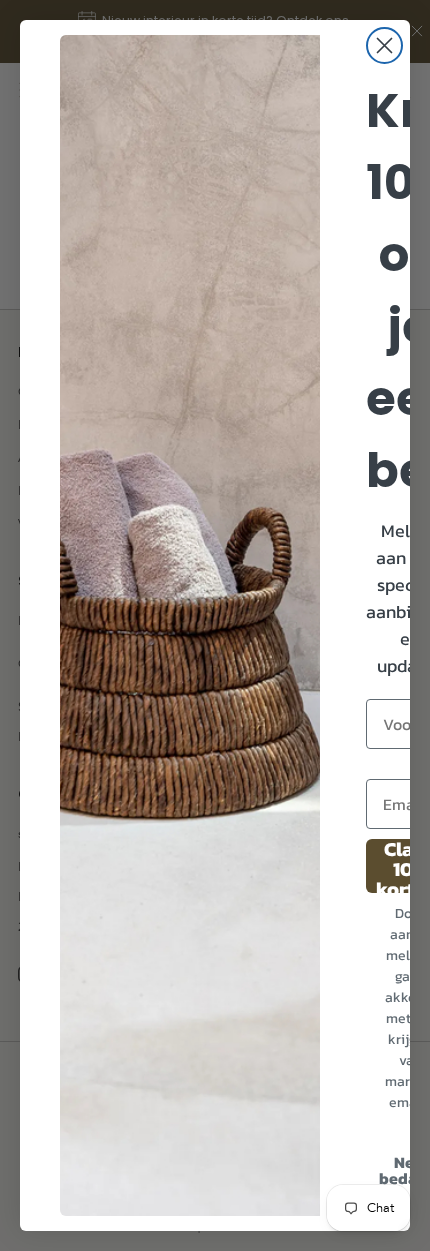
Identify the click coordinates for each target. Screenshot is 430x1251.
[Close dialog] (384, 45)
